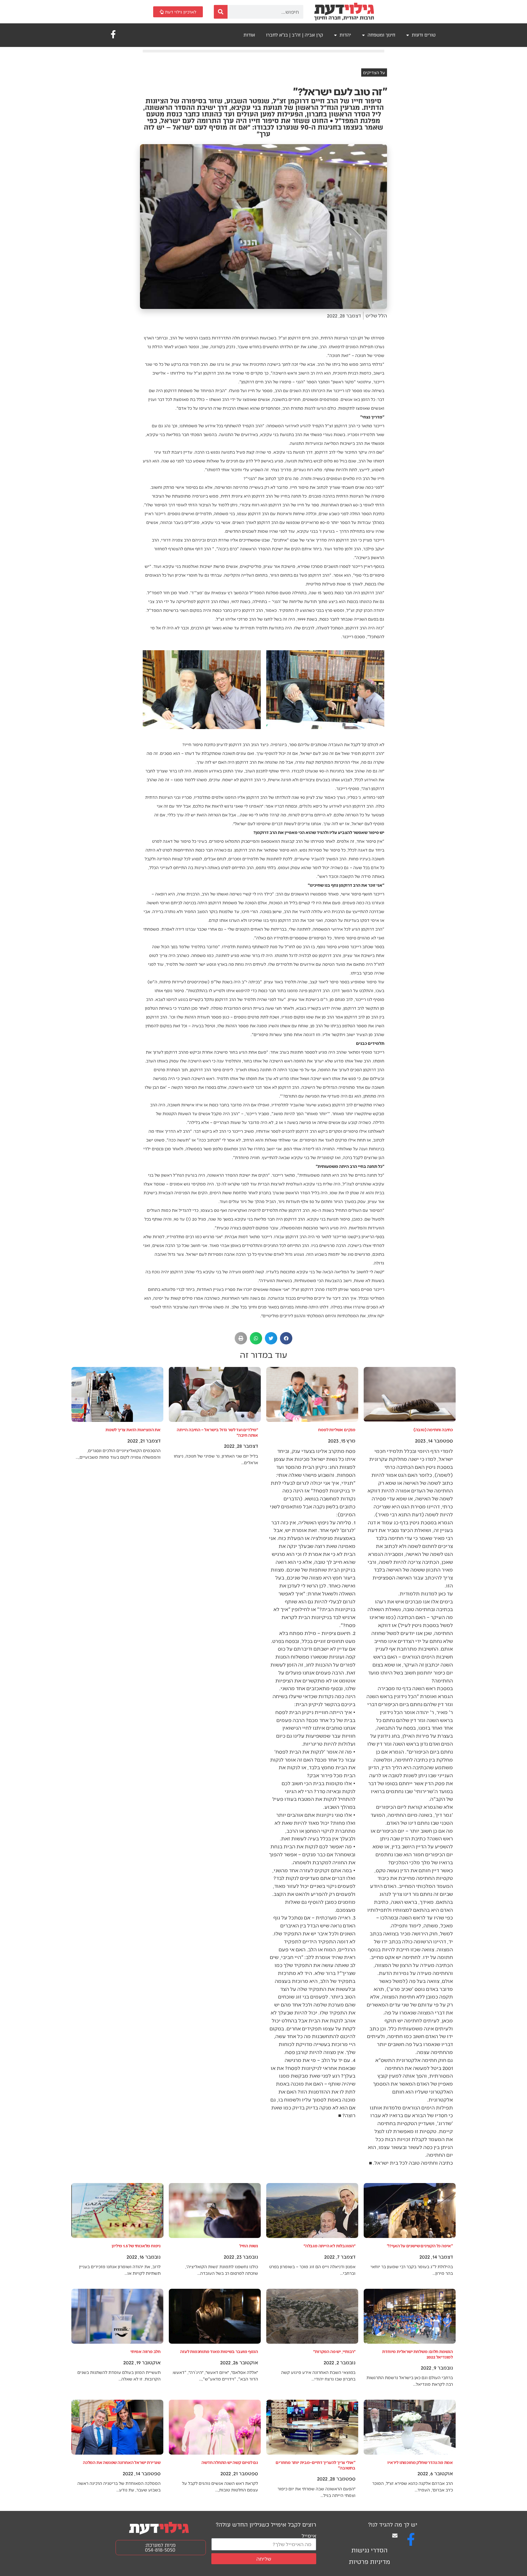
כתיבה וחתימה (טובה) (433, 1429)
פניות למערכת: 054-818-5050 (160, 2548)
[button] (286, 1338)
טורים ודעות (424, 35)
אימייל (309, 2535)
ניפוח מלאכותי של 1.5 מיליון (136, 2246)
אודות (249, 35)
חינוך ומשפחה (381, 35)
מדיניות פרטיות (369, 2562)
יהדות (345, 35)
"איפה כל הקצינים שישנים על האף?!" (420, 2246)
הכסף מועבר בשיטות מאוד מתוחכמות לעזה (219, 2351)
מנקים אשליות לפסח (337, 1429)
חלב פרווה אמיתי (145, 2351)
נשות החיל (249, 2246)
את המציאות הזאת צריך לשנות (133, 1429)
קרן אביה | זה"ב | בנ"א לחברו (295, 35)
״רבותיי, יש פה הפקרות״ (334, 2351)
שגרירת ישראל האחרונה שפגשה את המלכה (122, 2462)
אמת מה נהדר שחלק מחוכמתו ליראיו (420, 2462)
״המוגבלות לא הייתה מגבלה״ (330, 2246)
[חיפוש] (221, 12)
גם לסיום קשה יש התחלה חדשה (230, 2462)
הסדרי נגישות (369, 2550)
